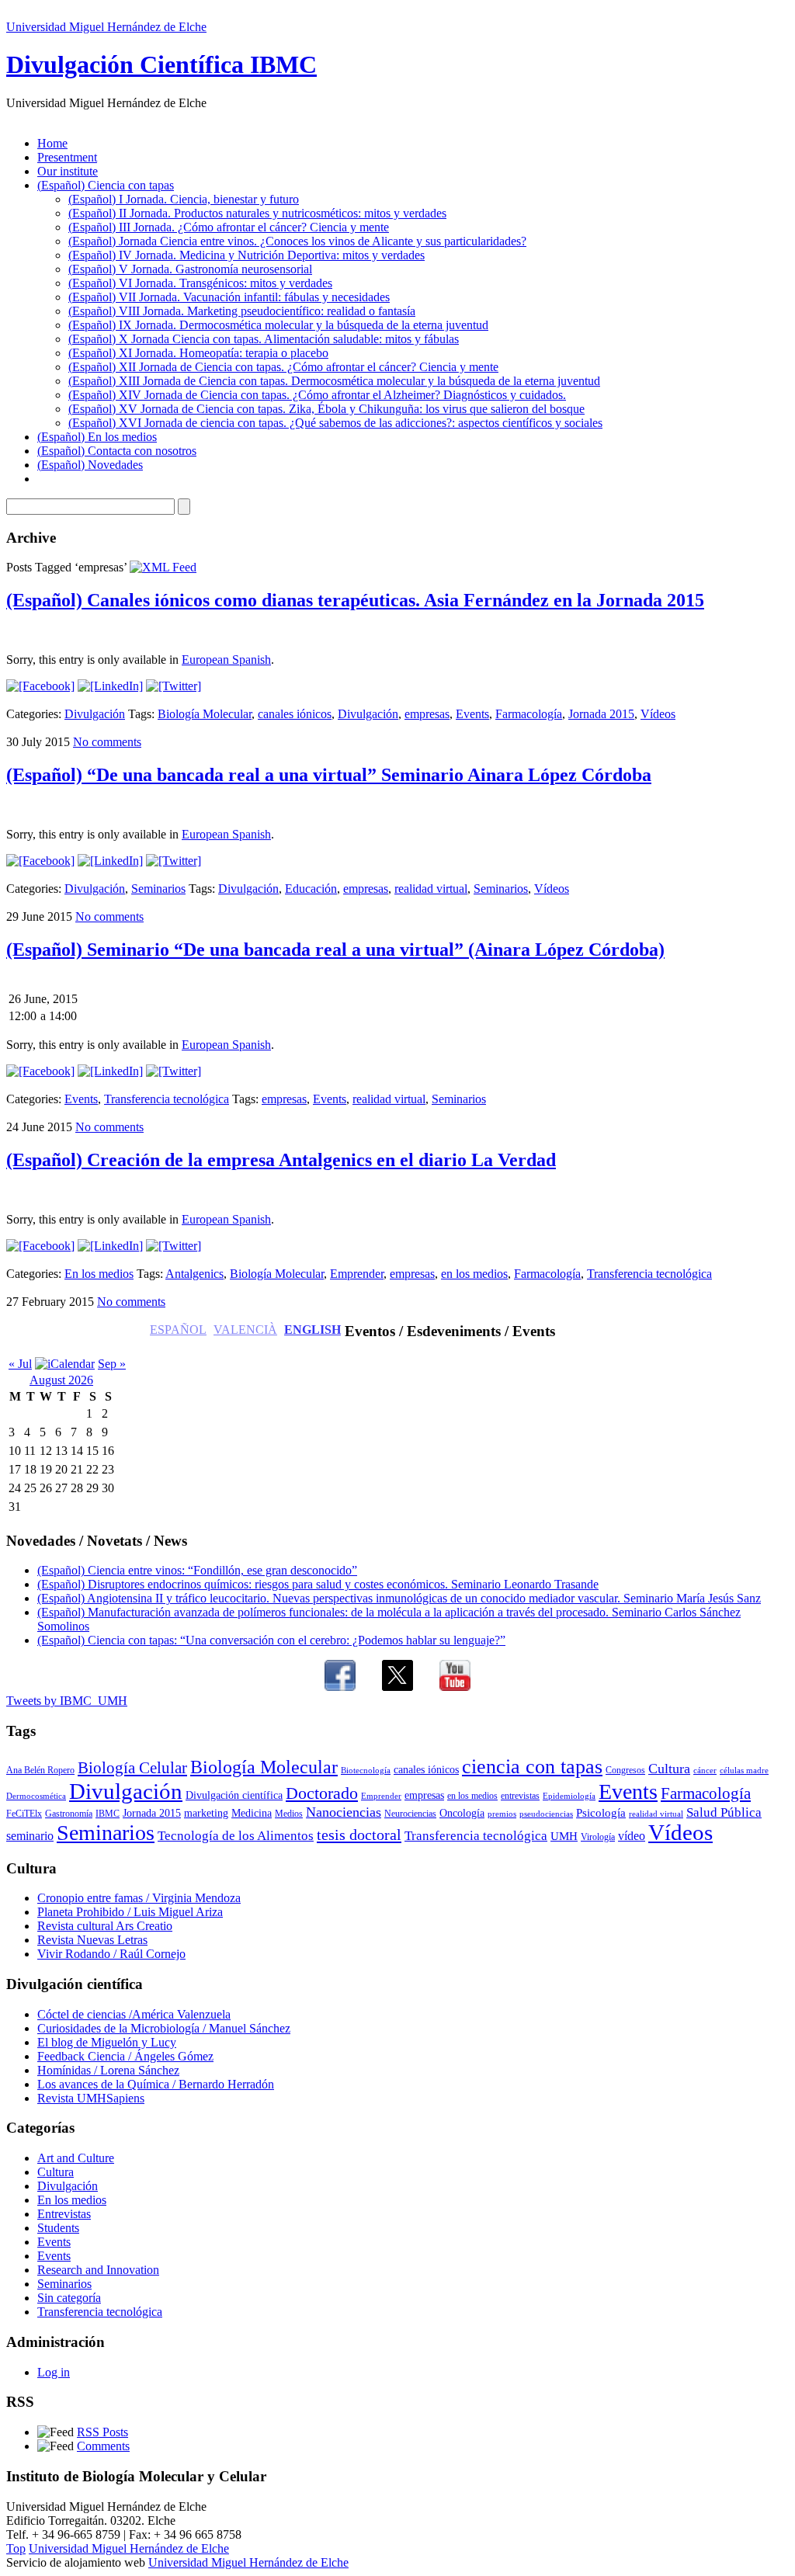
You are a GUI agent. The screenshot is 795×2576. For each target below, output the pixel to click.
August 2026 (61, 1380)
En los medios (99, 1274)
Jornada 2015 (601, 714)
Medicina (252, 1813)
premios (502, 1814)
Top (16, 2548)
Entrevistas (64, 2214)
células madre (744, 1771)
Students (58, 2228)
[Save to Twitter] (174, 686)
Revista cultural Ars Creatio (105, 1926)
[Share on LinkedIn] (110, 686)
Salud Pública (724, 1812)
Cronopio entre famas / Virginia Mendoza (139, 1898)
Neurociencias (410, 1814)
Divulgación (95, 714)
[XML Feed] (163, 567)
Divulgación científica (234, 1795)
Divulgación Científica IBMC (161, 64)
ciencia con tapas (532, 1766)
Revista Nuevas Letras (92, 1940)
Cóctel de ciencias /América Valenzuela (134, 2014)
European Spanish (226, 660)
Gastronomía (69, 1814)
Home (52, 143)
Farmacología (529, 714)
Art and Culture (76, 2158)
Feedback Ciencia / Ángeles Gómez (125, 2056)
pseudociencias (546, 1814)
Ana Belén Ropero (40, 1770)
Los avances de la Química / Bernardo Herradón (156, 2084)
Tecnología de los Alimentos (236, 1836)
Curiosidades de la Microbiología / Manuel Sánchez (164, 2028)
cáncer (705, 1771)
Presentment (67, 157)
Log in (54, 2372)
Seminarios (158, 889)
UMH (564, 1836)
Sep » (112, 1364)
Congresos (625, 1770)
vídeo (632, 1836)
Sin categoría (69, 2298)
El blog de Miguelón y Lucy (107, 2042)
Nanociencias (344, 1812)
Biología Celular (132, 1768)
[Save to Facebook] (40, 686)
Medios (289, 1814)
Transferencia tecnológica (167, 1099)
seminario (30, 1836)
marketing (206, 1813)
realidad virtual (431, 889)
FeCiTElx (24, 1814)
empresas (427, 714)
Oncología (462, 1813)
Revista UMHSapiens (91, 2098)
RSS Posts (102, 2432)
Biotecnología (366, 1771)
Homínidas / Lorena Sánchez (108, 2070)
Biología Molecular (205, 714)
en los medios (474, 1274)
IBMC (108, 1814)
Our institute (68, 171)
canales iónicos (295, 714)
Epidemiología (569, 1796)
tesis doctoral (359, 1835)
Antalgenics (194, 1274)
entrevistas (520, 1796)
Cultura (669, 1769)
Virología (598, 1837)
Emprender (357, 1274)
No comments (107, 742)
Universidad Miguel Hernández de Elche (106, 27)
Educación (311, 889)
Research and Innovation (98, 2270)
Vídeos (658, 714)
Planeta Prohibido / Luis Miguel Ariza (130, 1912)
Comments (103, 2446)
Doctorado (322, 1793)
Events (472, 714)
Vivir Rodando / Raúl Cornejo (111, 1954)
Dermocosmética (36, 1796)
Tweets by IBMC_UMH (67, 1701)
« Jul (20, 1364)
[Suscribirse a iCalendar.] (65, 1364)
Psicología (601, 1813)
